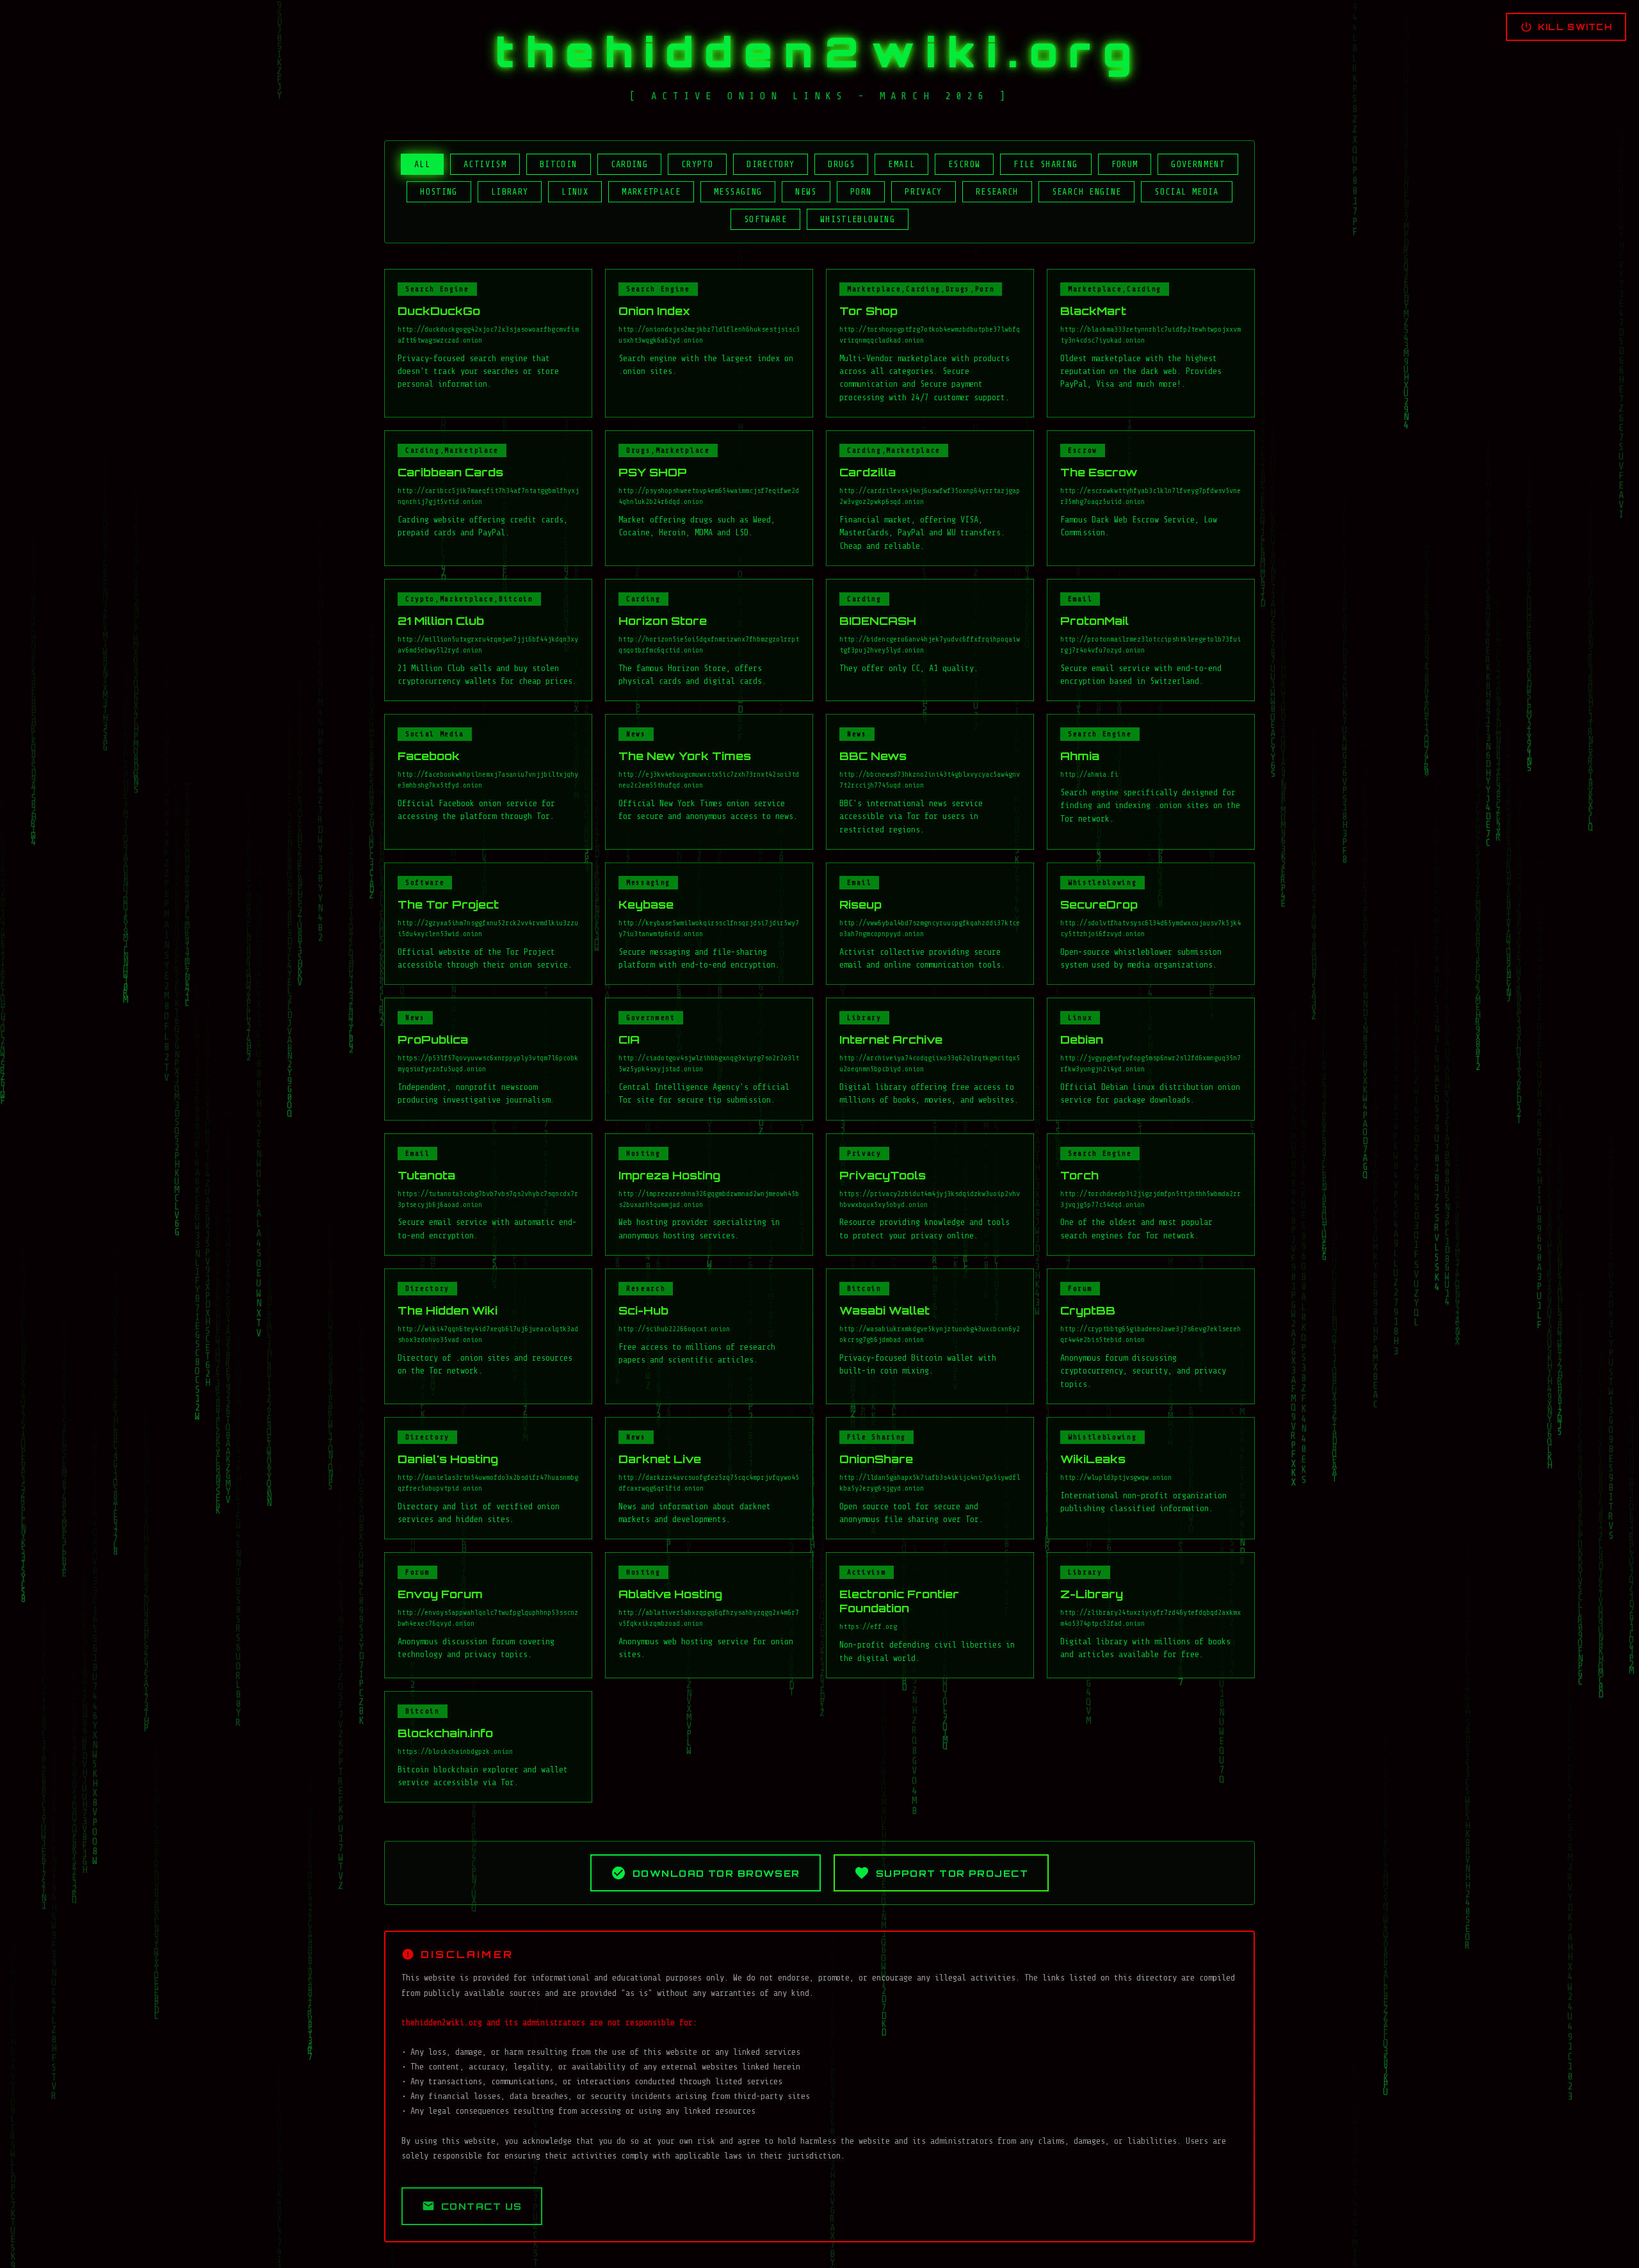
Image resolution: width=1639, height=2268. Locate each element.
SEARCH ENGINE (1087, 192)
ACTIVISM (485, 164)
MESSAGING (738, 192)
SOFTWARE (765, 219)
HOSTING (439, 192)
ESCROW (964, 164)
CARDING (630, 164)
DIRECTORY (771, 164)
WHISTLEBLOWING (858, 219)
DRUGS (841, 164)
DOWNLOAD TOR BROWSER (716, 1873)
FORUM (1125, 164)
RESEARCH (997, 192)
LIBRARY (510, 192)
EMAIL (901, 164)
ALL (422, 164)
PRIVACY (924, 192)
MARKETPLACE (651, 192)
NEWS (806, 192)
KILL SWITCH (1575, 27)
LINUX (575, 192)
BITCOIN (559, 164)
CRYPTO (697, 164)
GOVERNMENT (1198, 164)
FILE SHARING (1046, 164)
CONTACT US (481, 2206)
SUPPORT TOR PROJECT (952, 1873)
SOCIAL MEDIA (1186, 192)
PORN (861, 192)
